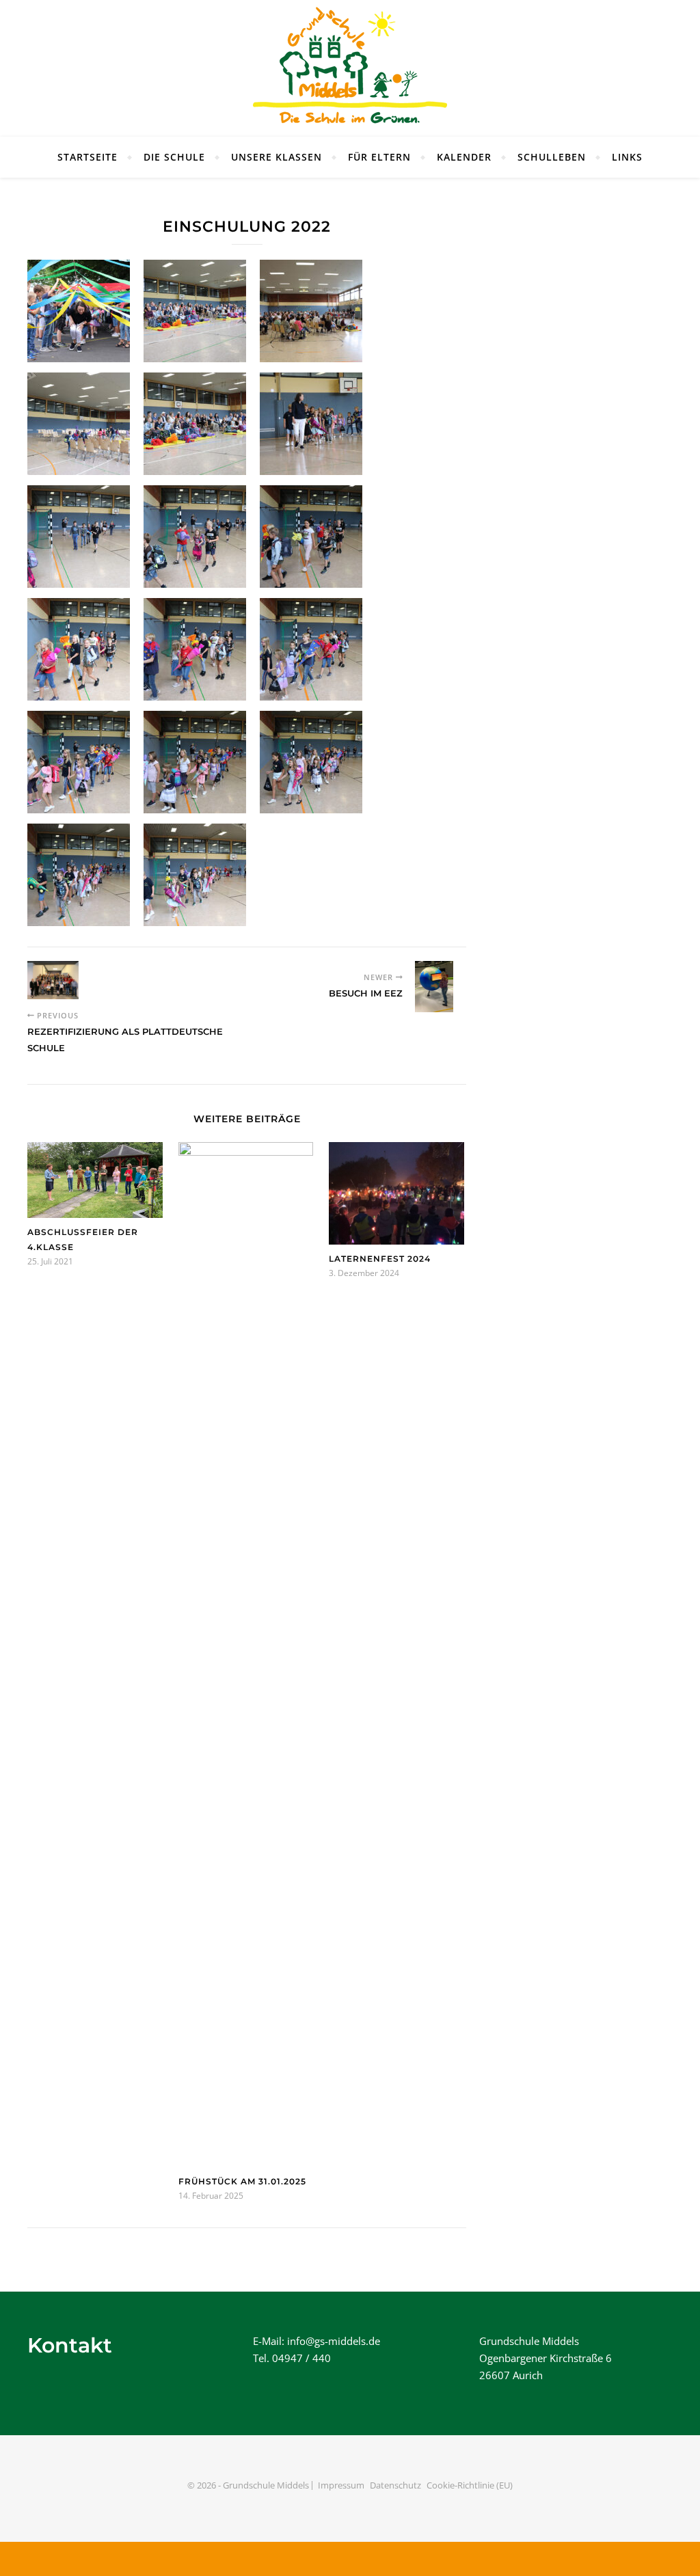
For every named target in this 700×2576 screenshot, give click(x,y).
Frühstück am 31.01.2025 (242, 2181)
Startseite (87, 157)
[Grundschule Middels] (350, 68)
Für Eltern (379, 157)
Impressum (341, 2485)
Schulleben (552, 157)
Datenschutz (395, 2485)
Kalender (464, 157)
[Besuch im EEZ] (441, 987)
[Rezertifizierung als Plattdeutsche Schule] (53, 980)
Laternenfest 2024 (380, 1259)
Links (627, 157)
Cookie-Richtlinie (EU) (470, 2485)
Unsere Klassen (277, 157)
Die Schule (174, 157)
